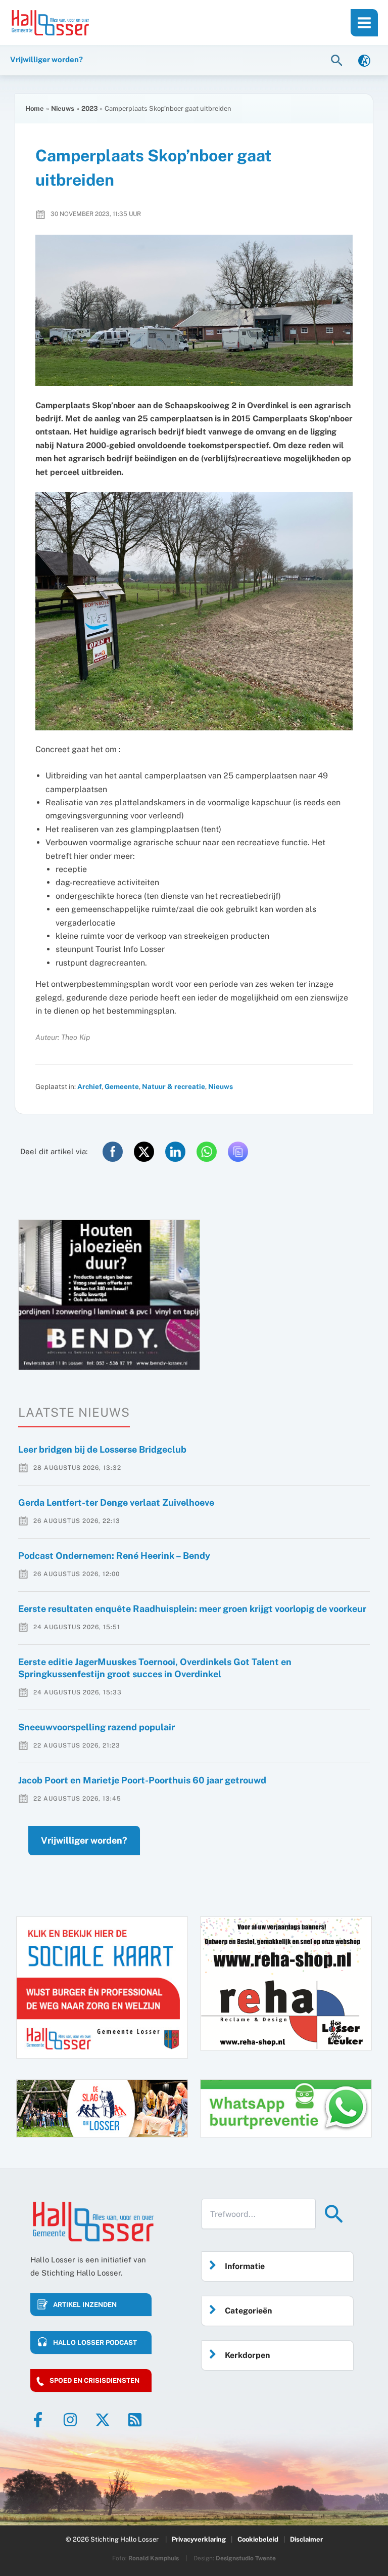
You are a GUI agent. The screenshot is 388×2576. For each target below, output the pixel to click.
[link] (364, 60)
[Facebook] (38, 2420)
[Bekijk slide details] (109, 1295)
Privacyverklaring (199, 2539)
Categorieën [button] (248, 2311)
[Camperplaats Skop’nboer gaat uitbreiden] (194, 310)
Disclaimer (306, 2539)
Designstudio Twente (246, 2558)
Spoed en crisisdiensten (94, 2381)
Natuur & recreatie (174, 1086)
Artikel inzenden (85, 2305)
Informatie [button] (245, 2266)
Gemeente (122, 1086)
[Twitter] (103, 2420)
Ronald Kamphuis (154, 2558)
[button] (338, 60)
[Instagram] (70, 2420)
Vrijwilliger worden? (84, 1840)
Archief (89, 1086)
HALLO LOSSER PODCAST (95, 2343)
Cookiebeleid (258, 2539)
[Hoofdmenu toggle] (364, 23)
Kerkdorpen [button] (247, 2355)
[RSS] (135, 2420)
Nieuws (221, 1086)
